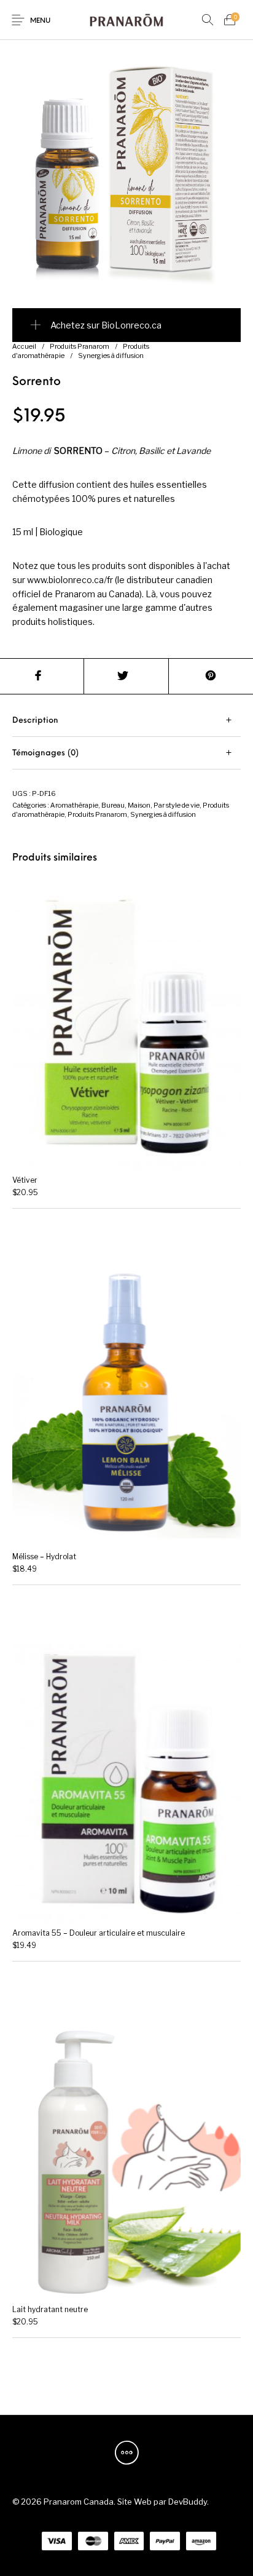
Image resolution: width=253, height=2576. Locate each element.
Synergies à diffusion (111, 356)
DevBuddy (188, 2502)
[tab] (126, 721)
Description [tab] (35, 721)
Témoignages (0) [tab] (45, 753)
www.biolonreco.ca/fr (70, 580)
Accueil (24, 346)
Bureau (113, 805)
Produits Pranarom (80, 346)
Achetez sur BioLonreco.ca (106, 325)
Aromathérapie (74, 805)
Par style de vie (177, 805)
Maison (139, 805)
